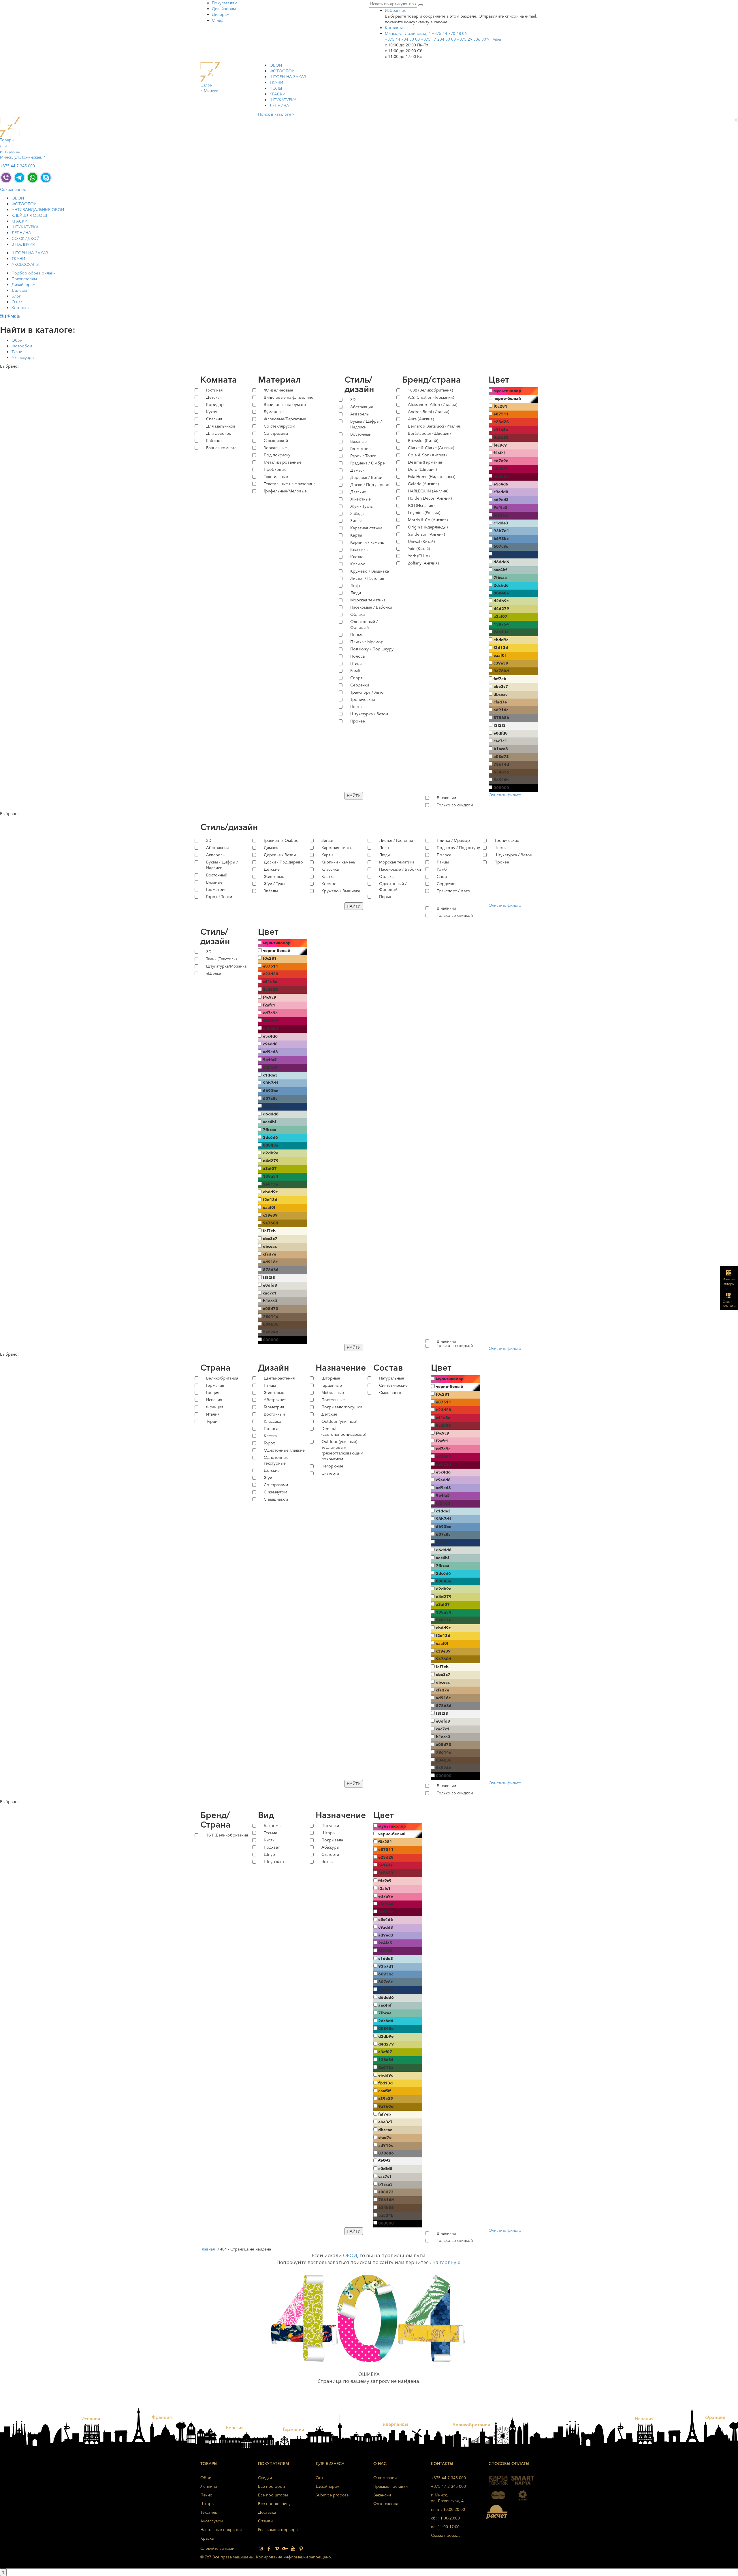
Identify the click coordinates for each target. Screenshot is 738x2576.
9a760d (501, 671)
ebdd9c (501, 640)
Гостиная (214, 390)
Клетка (357, 557)
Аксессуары (23, 357)
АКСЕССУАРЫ (25, 264)
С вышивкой (276, 441)
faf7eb (500, 679)
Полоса (357, 656)
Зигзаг (356, 521)
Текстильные (276, 477)
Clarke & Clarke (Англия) (431, 448)
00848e (501, 593)
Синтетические (393, 1385)
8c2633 (501, 437)
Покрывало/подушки (342, 1407)
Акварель (359, 414)
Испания (214, 1400)
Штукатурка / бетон (369, 714)
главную (450, 2262)
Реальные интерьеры (278, 2530)
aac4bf (500, 570)
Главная (208, 2249)
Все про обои (271, 2486)
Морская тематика (368, 600)
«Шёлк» (214, 973)
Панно (206, 2495)
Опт (319, 2478)
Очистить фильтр (505, 795)
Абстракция (362, 407)
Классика (359, 550)
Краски (277, 94)
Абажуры (330, 1847)
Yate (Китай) (419, 549)
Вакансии (382, 2495)
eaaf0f (500, 655)
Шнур (269, 1854)
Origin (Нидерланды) (428, 527)
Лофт (355, 586)
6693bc (501, 539)
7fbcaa (500, 577)
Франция (215, 1407)
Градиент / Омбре (368, 463)
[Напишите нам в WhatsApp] (33, 177)
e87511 (501, 414)
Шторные (331, 1378)
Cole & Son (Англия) (427, 455)
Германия (215, 1385)
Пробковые (275, 469)
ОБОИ (276, 65)
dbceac (500, 694)
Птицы (356, 663)
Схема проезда (446, 2535)
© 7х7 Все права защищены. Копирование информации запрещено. (266, 2557)
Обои (17, 340)
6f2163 (501, 515)
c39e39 (501, 663)
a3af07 (500, 616)
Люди (356, 593)
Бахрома (272, 1826)
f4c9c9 (500, 445)
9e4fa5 (500, 507)
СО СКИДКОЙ (26, 238)
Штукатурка (283, 100)
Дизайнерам (224, 9)
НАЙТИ (354, 796)
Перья (356, 635)
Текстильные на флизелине (290, 484)
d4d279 (501, 609)
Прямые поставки (390, 2486)
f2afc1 (500, 453)
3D (353, 400)
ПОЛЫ (276, 88)
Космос (358, 564)
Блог (16, 296)
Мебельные (333, 1393)
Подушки (330, 1826)
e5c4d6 (501, 484)
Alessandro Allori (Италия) (433, 404)
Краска (207, 2538)
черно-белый (507, 398)
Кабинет (214, 441)
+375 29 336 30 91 (479, 39)
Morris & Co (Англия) (428, 520)
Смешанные (391, 1393)
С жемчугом (275, 1492)
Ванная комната (221, 448)
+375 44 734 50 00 (402, 39)
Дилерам (221, 14)
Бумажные (274, 412)
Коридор (215, 404)
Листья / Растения (367, 578)
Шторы (328, 1833)
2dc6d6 (501, 585)
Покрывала (332, 1840)
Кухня (212, 412)
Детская (214, 397)
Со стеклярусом (279, 426)
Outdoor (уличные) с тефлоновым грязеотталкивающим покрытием (342, 1450)
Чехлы (327, 1862)
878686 (501, 718)
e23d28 (501, 422)
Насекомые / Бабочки (371, 607)
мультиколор (507, 391)
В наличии (446, 798)
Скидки (265, 2478)
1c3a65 (501, 554)
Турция (213, 1421)
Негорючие (332, 1466)
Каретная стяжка (366, 528)
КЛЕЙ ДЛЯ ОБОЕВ (29, 215)
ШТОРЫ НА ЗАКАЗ (288, 77)
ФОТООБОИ (282, 71)
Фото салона (386, 2504)
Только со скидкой (455, 805)
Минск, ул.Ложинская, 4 (408, 33)
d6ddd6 (501, 562)
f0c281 (500, 406)
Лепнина (279, 106)
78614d (501, 764)
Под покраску (277, 455)
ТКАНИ (276, 82)
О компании (385, 2478)
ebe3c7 (501, 686)
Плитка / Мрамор (367, 642)
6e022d (501, 476)
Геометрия (360, 449)
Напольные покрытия (221, 2530)
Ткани (17, 352)
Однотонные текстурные (276, 1460)
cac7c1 (500, 741)
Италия (213, 1414)
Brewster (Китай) (423, 441)
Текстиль (209, 2512)
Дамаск (357, 470)
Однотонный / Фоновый (364, 624)
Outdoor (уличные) (339, 1421)
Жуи (268, 1478)
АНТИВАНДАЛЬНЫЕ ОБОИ (38, 210)
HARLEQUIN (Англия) (428, 491)
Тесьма (270, 1833)
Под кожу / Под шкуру (372, 649)
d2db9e (501, 601)
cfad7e (500, 702)
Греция (213, 1393)
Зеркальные (275, 448)
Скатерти (330, 1473)
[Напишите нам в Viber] (6, 177)
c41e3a (501, 430)
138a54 (501, 624)
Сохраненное (13, 189)
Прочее (358, 721)
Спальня (214, 419)
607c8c (501, 546)
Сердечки (360, 685)
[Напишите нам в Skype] (46, 177)
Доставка (267, 2512)
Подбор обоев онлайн (34, 273)
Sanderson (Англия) (426, 534)
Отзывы (266, 2521)
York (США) (419, 556)
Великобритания (222, 1378)
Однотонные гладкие (284, 1450)
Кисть (269, 1840)
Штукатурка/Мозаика (226, 966)
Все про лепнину (274, 2504)
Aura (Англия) (421, 419)
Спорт (356, 678)
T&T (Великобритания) (228, 1835)
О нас (217, 20)
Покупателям (225, 3)
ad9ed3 (501, 500)
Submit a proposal (333, 2495)
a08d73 (501, 757)
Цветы (356, 707)
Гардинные (332, 1385)
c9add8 (501, 492)
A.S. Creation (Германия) (431, 397)
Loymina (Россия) (424, 513)
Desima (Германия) (426, 462)
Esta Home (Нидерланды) (432, 477)
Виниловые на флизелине (289, 397)
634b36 (501, 772)
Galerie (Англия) (423, 484)
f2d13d (501, 648)
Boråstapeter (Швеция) (429, 433)
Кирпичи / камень (367, 542)
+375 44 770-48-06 (449, 33)
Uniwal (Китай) (421, 541)
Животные (360, 499)
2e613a (501, 632)
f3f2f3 (500, 725)
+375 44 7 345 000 (17, 166)
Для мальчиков (221, 426)
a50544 (501, 468)
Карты (356, 535)
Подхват (272, 1847)
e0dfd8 (501, 733)
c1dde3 (501, 523)
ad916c (501, 710)
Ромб (355, 671)
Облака (357, 614)
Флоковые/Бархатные (285, 419)
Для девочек (219, 433)
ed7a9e (501, 461)
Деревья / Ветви (366, 477)
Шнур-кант (274, 1862)
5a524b (501, 780)
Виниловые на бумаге (285, 404)
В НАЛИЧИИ (23, 244)
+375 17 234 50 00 (438, 39)
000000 (501, 788)
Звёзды (357, 513)
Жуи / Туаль (362, 506)
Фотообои (22, 346)
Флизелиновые (278, 390)
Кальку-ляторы (729, 1282)
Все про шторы (273, 2495)
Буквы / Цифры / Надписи (366, 424)
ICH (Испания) (421, 505)
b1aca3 (501, 749)
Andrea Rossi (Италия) (429, 412)
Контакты (20, 308)
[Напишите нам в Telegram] (19, 177)
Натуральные (392, 1378)
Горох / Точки (363, 456)
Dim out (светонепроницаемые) (343, 1431)
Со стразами (276, 433)
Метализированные (283, 462)
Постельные (333, 1400)
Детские (358, 492)
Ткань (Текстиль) (221, 959)
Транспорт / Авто (367, 692)
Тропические (363, 699)
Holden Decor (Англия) (430, 498)
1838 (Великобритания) (430, 390)
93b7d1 (501, 531)
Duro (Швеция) (422, 469)
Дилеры (19, 290)
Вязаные (358, 441)
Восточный (361, 434)
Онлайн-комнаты (729, 1304)
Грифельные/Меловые (285, 491)
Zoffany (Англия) (423, 563)
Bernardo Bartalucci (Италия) (435, 426)
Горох (269, 1443)
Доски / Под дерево (370, 485)
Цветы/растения (279, 1378)
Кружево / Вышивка (370, 571)
